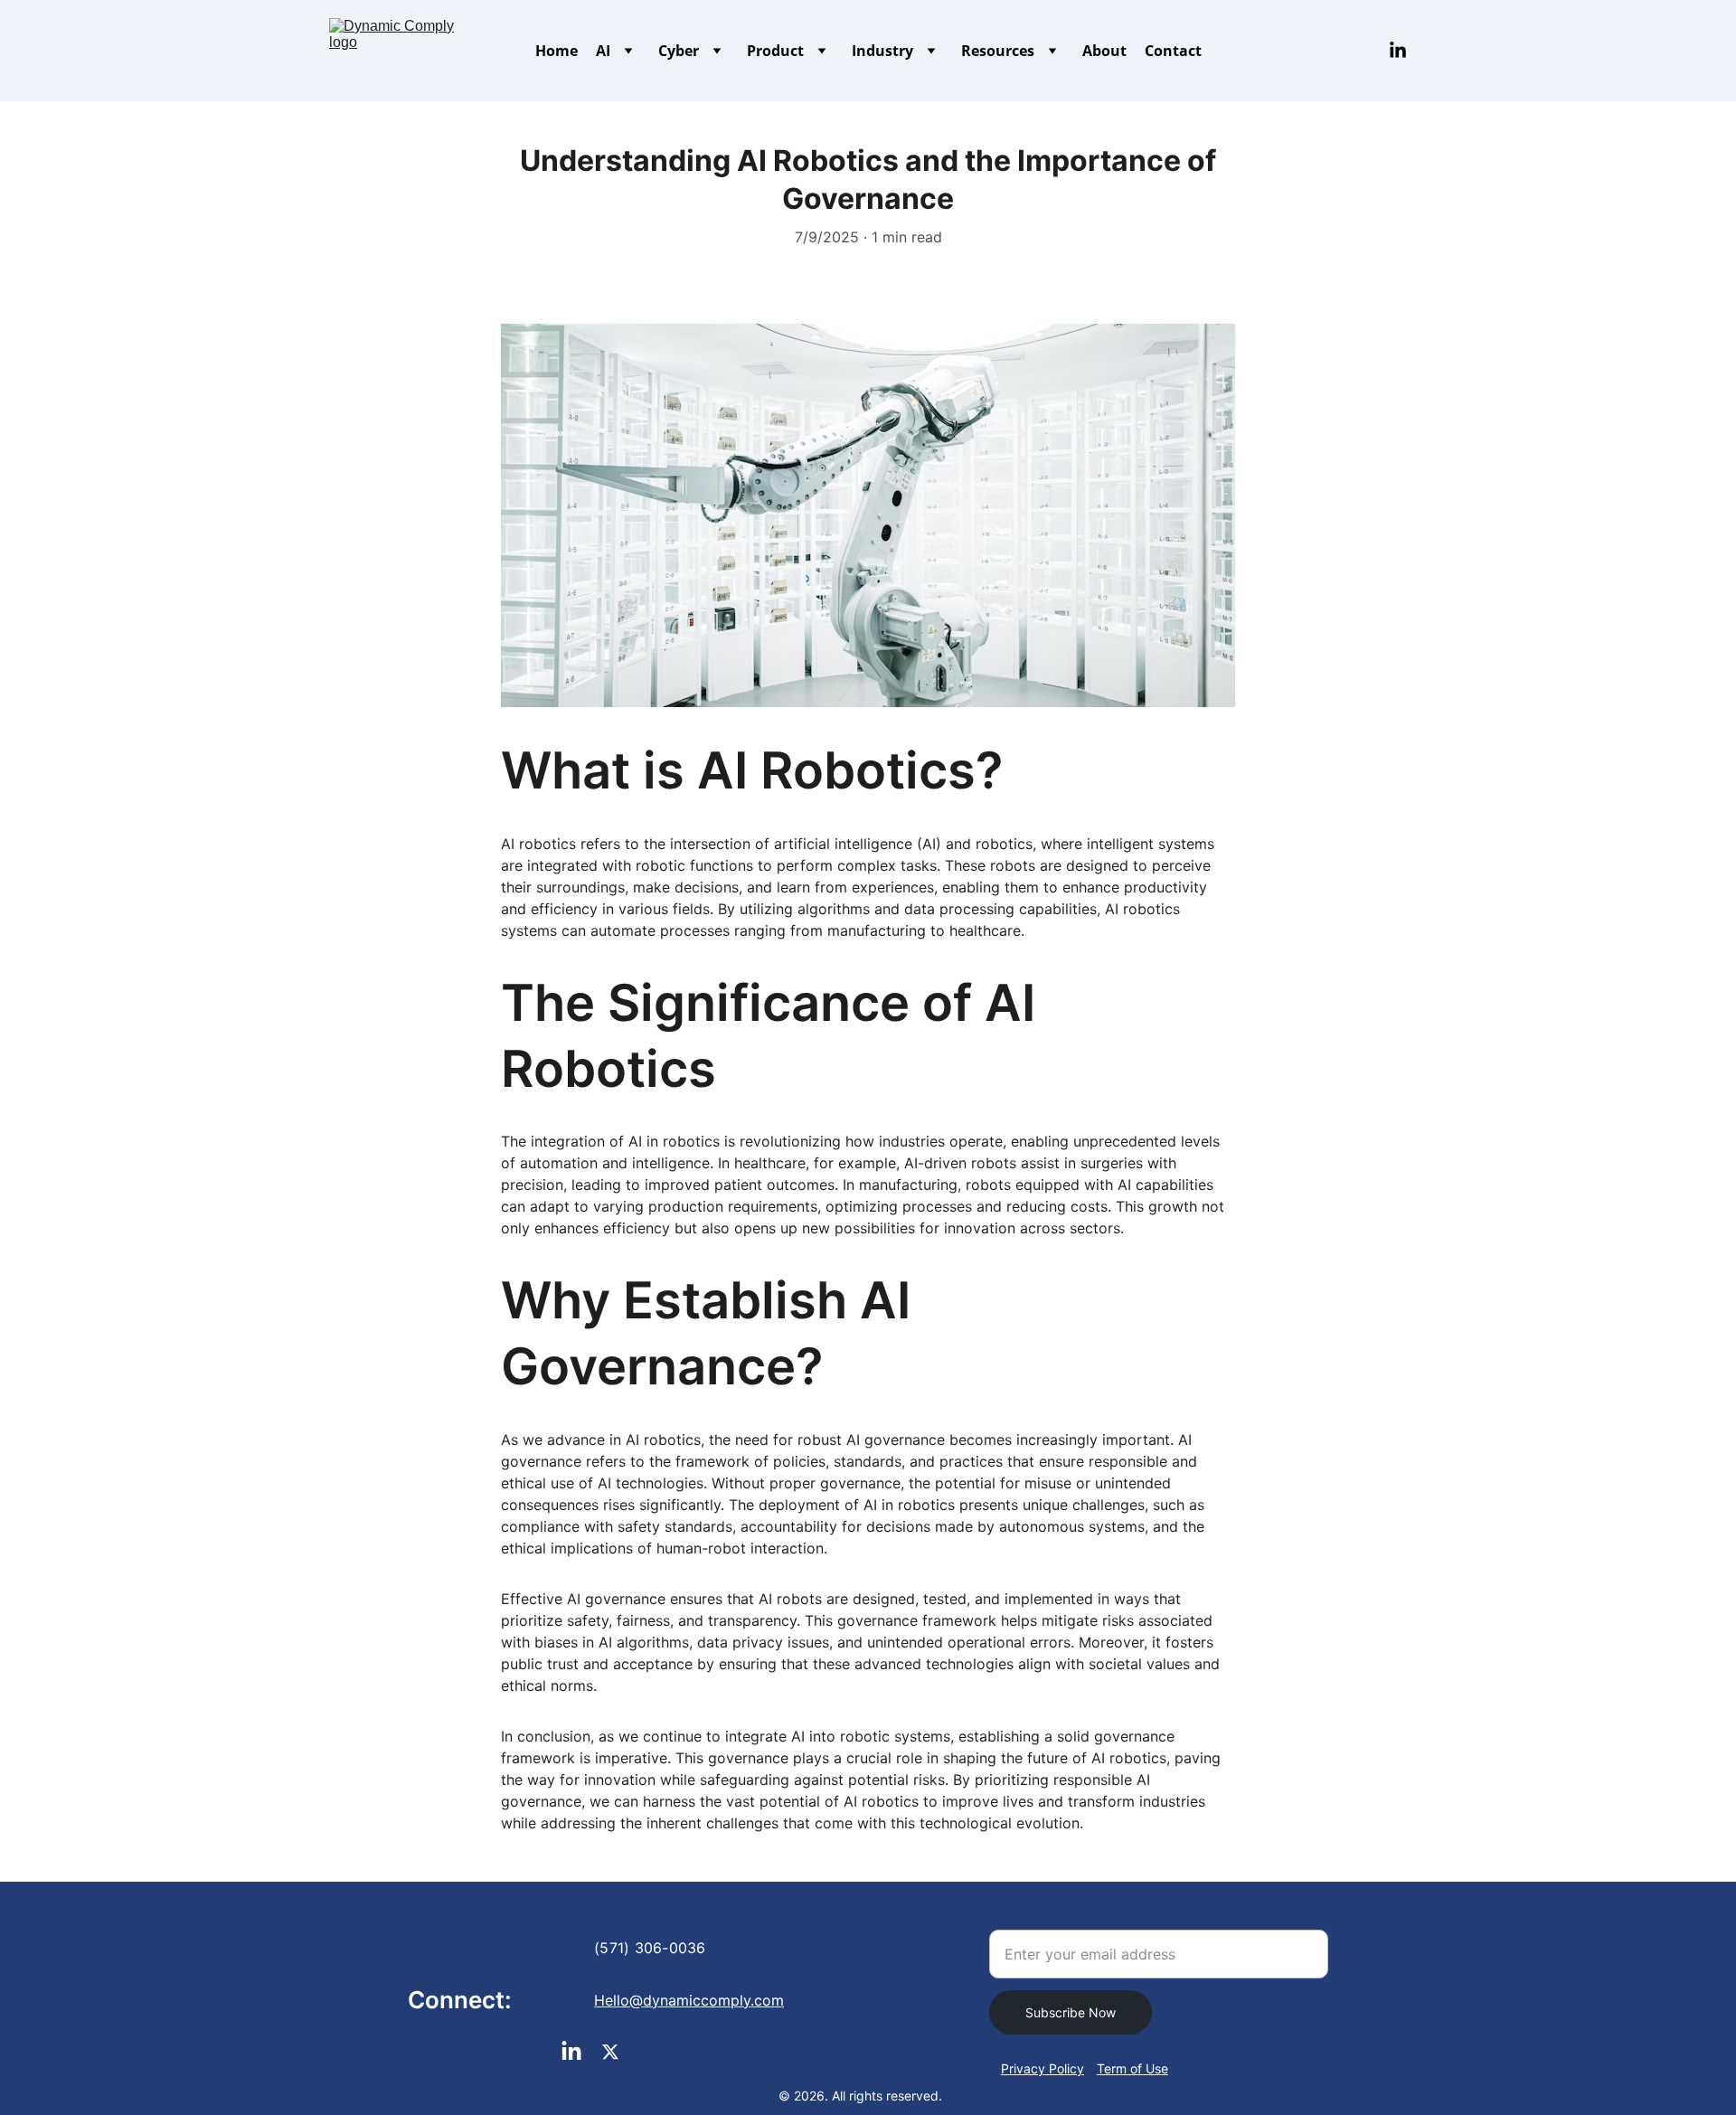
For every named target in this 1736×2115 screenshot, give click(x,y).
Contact (1173, 51)
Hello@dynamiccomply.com (689, 2000)
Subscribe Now (1071, 2012)
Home (557, 51)
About (1104, 51)
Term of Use (1132, 2068)
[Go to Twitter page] (610, 2052)
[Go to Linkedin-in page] (1398, 51)
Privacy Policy (1043, 2068)
